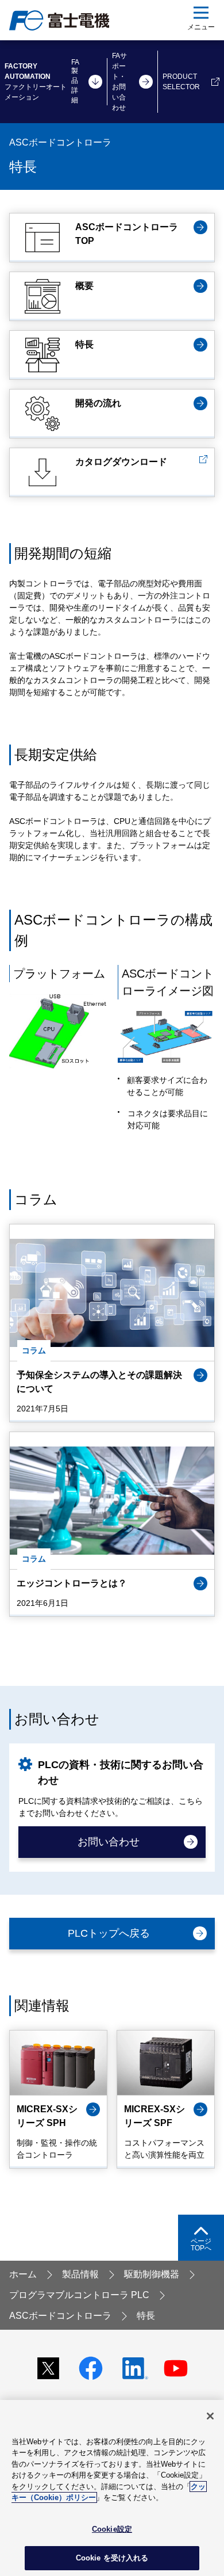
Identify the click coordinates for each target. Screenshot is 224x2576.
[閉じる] (210, 2416)
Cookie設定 (112, 2529)
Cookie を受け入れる (112, 2558)
